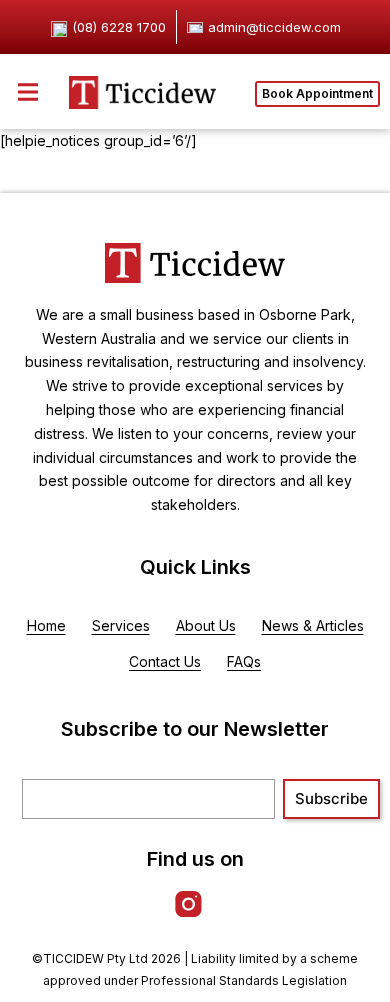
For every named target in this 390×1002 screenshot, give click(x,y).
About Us (206, 625)
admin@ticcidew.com (274, 27)
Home (46, 625)
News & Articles (313, 625)
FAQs (244, 661)
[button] (27, 91)
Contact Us (165, 661)
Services (121, 625)
